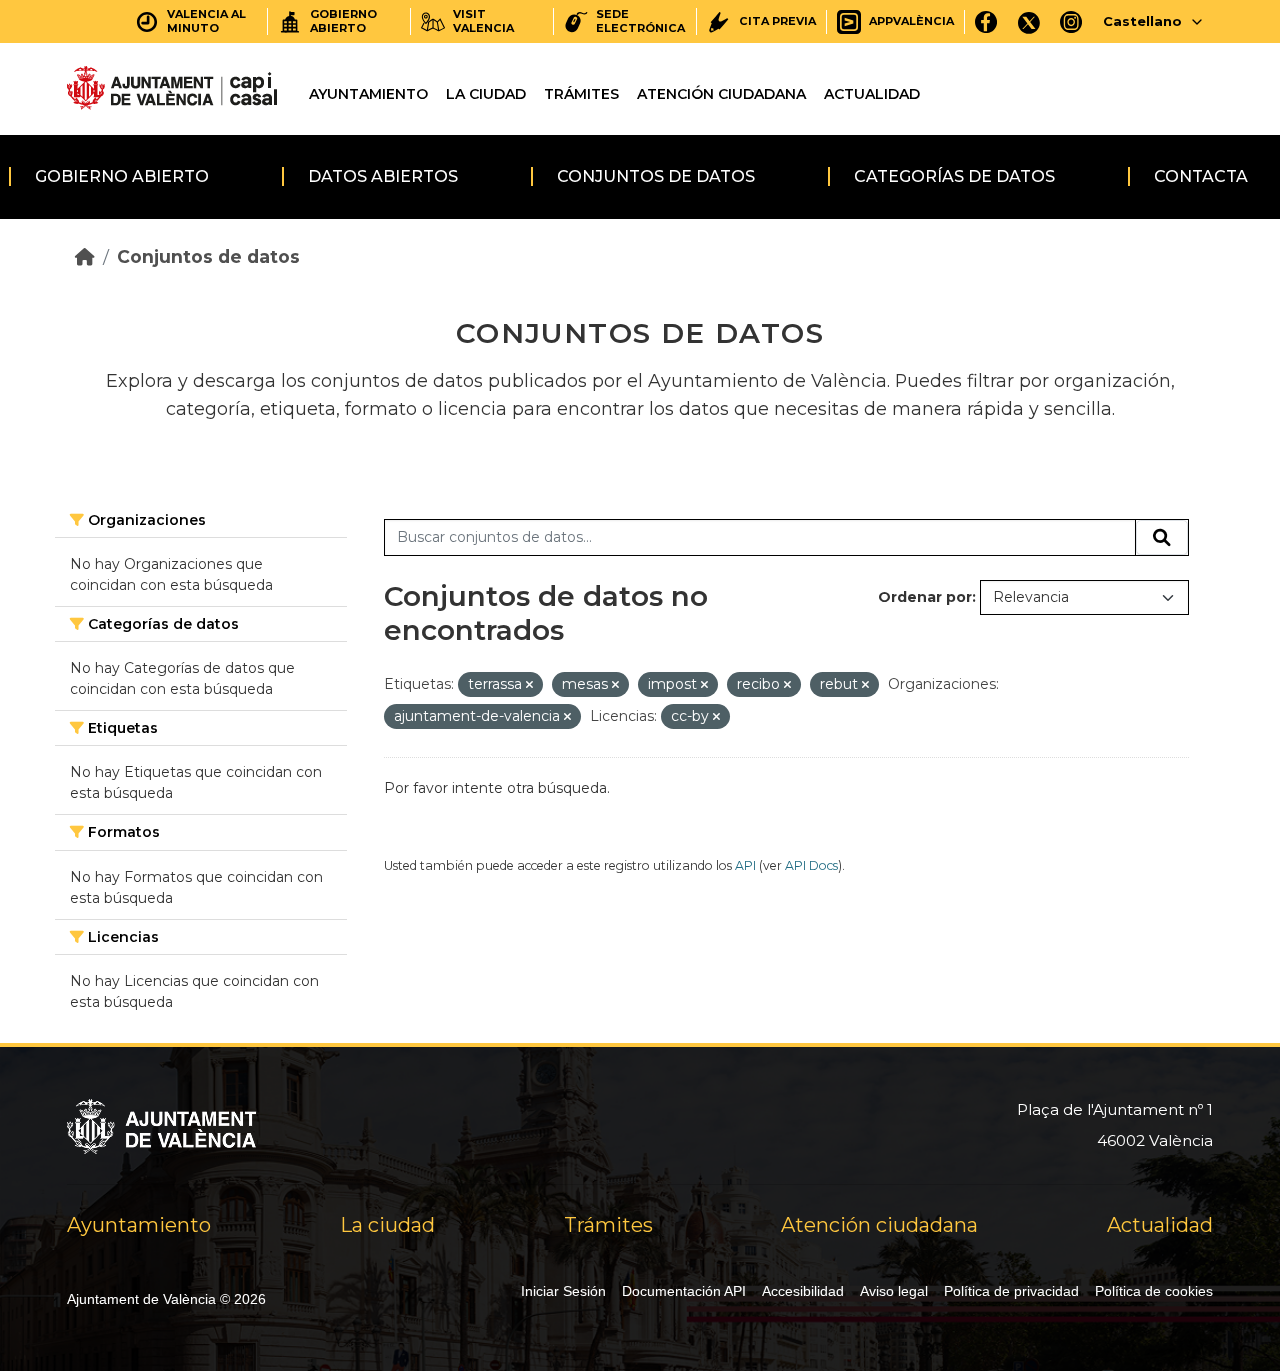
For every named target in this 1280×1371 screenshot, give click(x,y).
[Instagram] (1071, 21)
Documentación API (684, 1291)
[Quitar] (529, 685)
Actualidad (872, 94)
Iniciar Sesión (563, 1291)
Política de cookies (1154, 1291)
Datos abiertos (383, 176)
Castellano (1142, 21)
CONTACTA (1201, 176)
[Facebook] (986, 21)
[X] (1029, 21)
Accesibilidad (803, 1291)
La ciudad (486, 94)
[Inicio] (85, 256)
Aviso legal (894, 1291)
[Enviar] (1162, 538)
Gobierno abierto (122, 176)
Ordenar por (925, 597)
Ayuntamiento (368, 94)
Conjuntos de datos (656, 176)
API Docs (811, 865)
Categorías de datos (954, 176)
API (745, 865)
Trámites (581, 94)
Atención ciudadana (721, 94)
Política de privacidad (1011, 1291)
